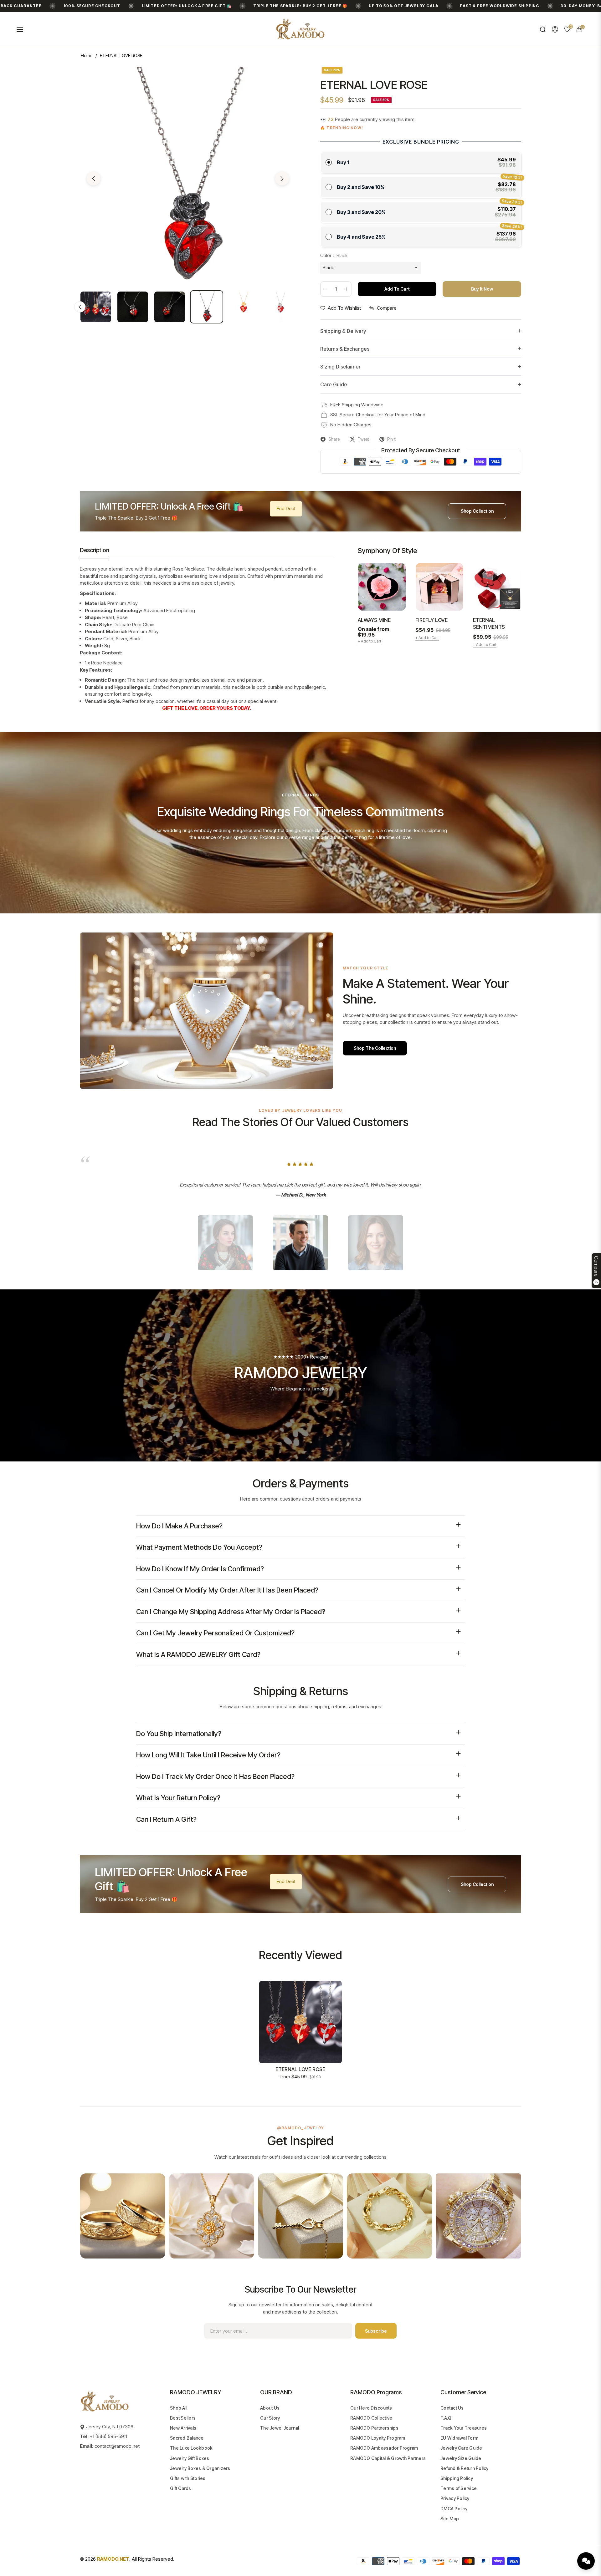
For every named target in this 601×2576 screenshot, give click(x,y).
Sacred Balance (187, 2438)
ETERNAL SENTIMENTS (489, 623)
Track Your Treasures (464, 2428)
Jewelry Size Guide (461, 2458)
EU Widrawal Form (459, 2438)
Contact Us (452, 2408)
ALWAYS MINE (374, 620)
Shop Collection (477, 511)
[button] (543, 29)
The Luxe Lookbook (191, 2448)
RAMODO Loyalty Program (378, 2438)
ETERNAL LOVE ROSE (300, 2069)
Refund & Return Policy (465, 2468)
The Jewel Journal (280, 2428)
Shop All (179, 2408)
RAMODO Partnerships (374, 2428)
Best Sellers (183, 2418)
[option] (188, 175)
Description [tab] (95, 550)
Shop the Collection (375, 1048)
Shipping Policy (457, 2478)
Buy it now (482, 289)
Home (87, 56)
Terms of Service (459, 2488)
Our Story (270, 2418)
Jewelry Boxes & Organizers (200, 2468)
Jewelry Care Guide (461, 2448)
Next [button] (282, 179)
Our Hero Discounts (371, 2408)
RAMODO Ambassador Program (384, 2448)
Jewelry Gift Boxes (190, 2458)
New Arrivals (183, 2428)
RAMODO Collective (371, 2418)
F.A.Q (446, 2418)
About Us (270, 2408)
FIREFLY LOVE (431, 620)
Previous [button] (94, 179)
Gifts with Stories (188, 2478)
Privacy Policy (455, 2498)
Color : (334, 255)
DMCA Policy (454, 2509)
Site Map (450, 2519)
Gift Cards (181, 2488)
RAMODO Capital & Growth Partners (388, 2458)
